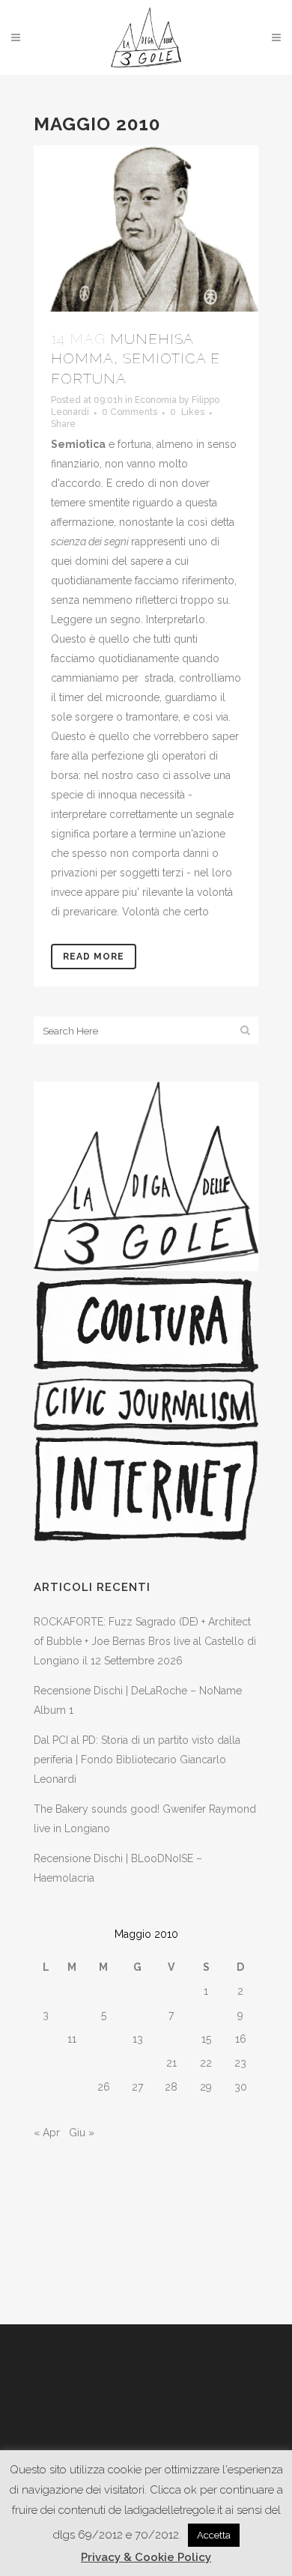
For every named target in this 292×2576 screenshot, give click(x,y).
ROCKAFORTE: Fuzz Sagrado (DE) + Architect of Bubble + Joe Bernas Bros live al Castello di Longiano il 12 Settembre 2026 (145, 1641)
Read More (94, 957)
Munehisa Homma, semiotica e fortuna (136, 358)
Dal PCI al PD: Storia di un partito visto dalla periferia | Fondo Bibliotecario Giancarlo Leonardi (137, 1760)
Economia (156, 400)
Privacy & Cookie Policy (146, 2557)
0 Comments (130, 412)
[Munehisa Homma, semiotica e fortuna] (146, 228)
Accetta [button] (214, 2535)
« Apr (47, 2133)
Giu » (82, 2133)
